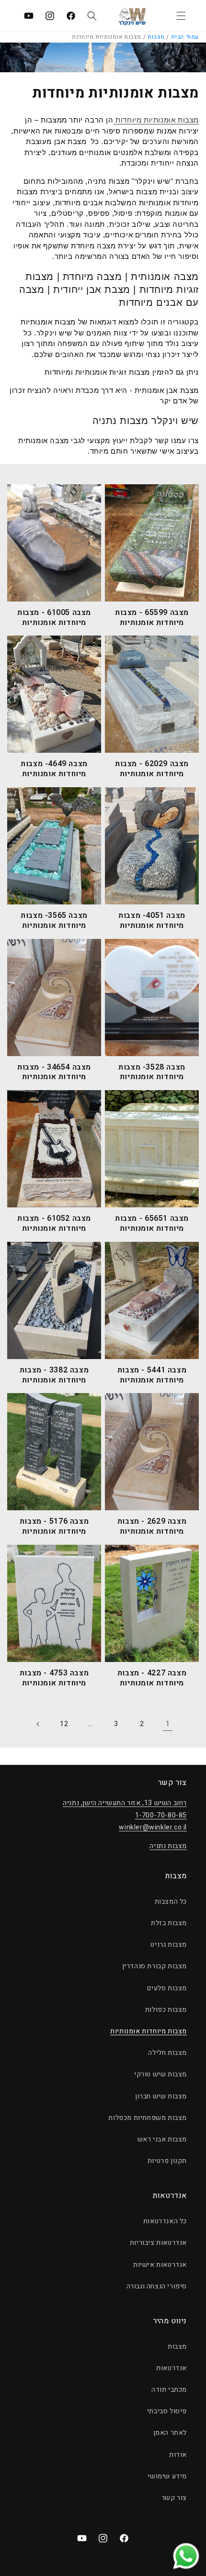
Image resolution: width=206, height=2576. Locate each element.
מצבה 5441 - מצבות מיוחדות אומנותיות (152, 1375)
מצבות (156, 37)
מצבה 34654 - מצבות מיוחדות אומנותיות (54, 1072)
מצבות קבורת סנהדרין (154, 1966)
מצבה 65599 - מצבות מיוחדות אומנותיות (152, 618)
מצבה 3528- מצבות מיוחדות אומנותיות (152, 1072)
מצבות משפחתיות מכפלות (148, 2118)
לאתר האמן (170, 2433)
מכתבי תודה (169, 2390)
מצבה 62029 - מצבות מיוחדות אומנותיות (152, 769)
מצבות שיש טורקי (160, 2074)
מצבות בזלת (169, 1923)
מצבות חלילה (167, 2053)
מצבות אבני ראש (162, 2139)
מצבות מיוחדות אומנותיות (149, 2031)
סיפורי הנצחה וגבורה (157, 2286)
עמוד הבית (185, 37)
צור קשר (174, 2498)
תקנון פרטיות (167, 2161)
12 (64, 1724)
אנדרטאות (172, 2368)
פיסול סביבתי (167, 2411)
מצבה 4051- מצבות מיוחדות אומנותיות (152, 921)
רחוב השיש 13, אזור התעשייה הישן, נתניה (125, 1803)
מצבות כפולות (166, 2010)
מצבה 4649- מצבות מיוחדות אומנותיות (54, 769)
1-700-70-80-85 (161, 1815)
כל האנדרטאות (165, 2221)
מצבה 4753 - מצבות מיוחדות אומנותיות (54, 1678)
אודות (178, 2455)
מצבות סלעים (167, 1988)
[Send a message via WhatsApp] (186, 2556)
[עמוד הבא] (38, 1724)
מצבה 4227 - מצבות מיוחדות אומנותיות (152, 1678)
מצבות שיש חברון (161, 2096)
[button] (181, 16)
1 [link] (168, 1724)
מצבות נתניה (168, 1846)
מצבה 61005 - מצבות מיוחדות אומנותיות (54, 618)
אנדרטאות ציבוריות (158, 2243)
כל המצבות (171, 1901)
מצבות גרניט (169, 1945)
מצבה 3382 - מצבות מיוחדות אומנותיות (54, 1375)
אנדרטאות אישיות (160, 2265)
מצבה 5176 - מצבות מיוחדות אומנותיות (54, 1527)
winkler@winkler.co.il (153, 1827)
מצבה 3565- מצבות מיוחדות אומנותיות (54, 921)
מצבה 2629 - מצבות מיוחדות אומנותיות (152, 1527)
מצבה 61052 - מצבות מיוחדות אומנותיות (54, 1224)
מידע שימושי (167, 2476)
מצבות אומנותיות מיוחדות (156, 120)
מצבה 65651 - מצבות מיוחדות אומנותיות (152, 1224)
